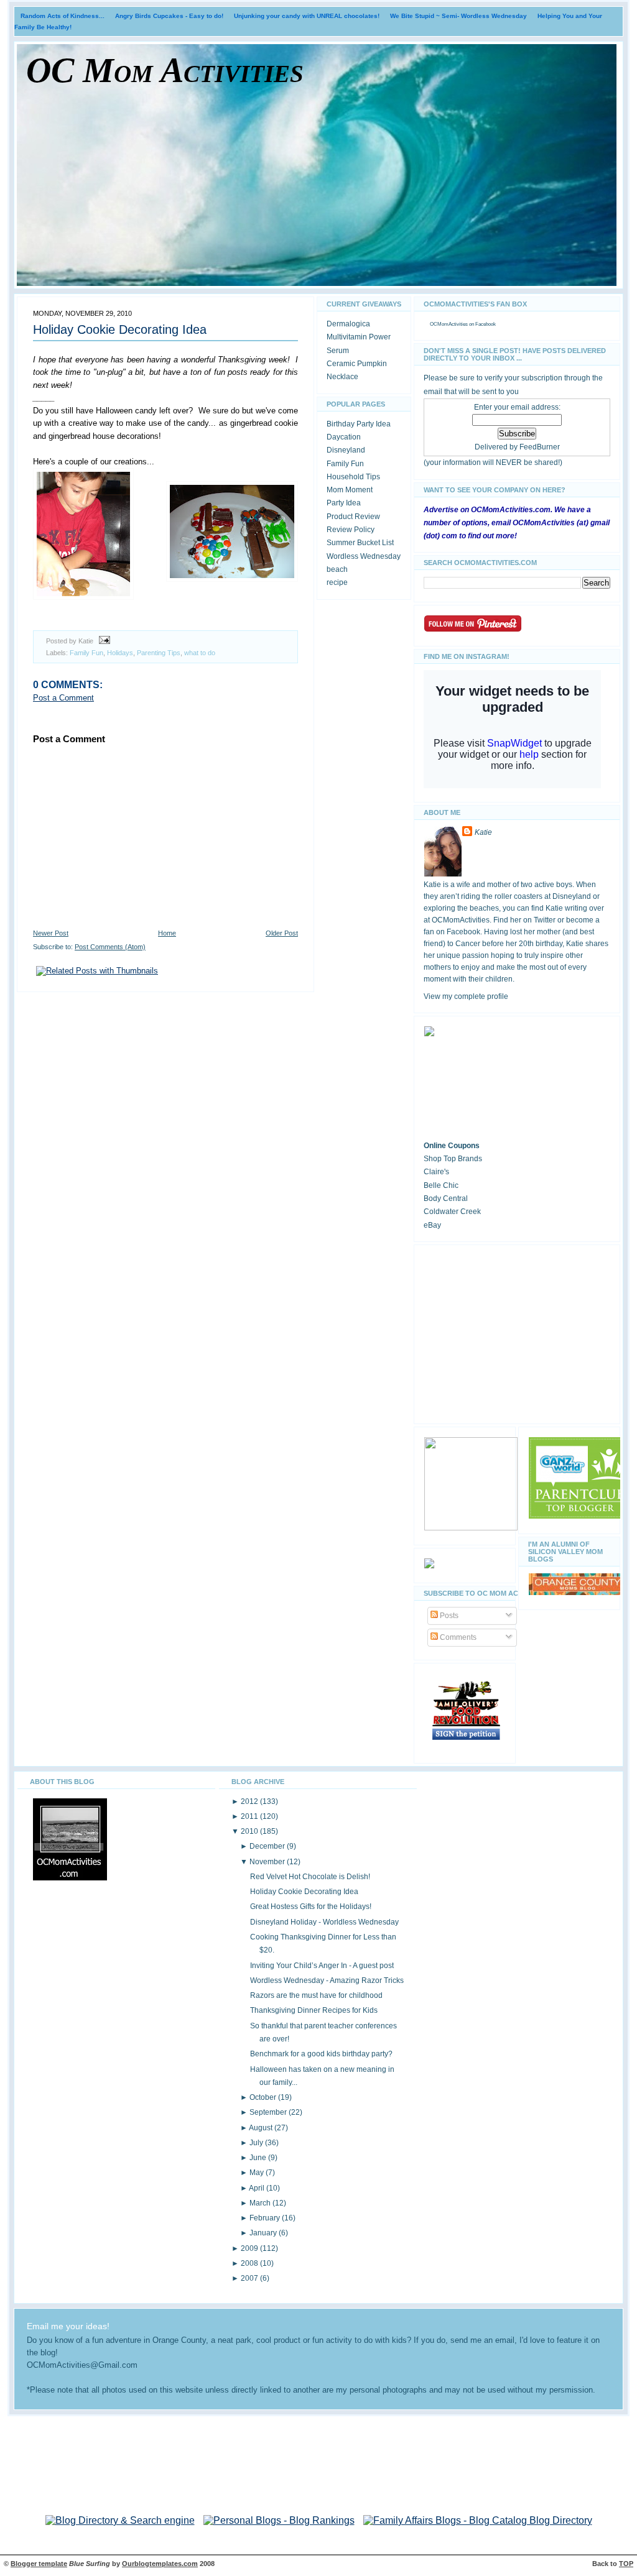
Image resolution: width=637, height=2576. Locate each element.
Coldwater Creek (452, 1212)
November (268, 1862)
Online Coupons (452, 1146)
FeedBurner (540, 447)
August (262, 2128)
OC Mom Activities (165, 70)
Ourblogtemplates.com (160, 2564)
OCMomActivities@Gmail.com (82, 2365)
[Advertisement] (517, 1332)
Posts (448, 1616)
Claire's (436, 1172)
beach (337, 569)
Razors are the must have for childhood (316, 1995)
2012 (250, 1801)
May (258, 2173)
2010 (250, 1831)
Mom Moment (350, 490)
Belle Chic (441, 1185)
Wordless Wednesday (364, 556)
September (269, 2112)
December (268, 1846)
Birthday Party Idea (359, 424)
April (258, 2188)
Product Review (353, 517)
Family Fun (86, 653)
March (261, 2203)
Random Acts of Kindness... (63, 16)
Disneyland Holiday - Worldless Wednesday (324, 1922)
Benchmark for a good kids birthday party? (321, 2054)
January (264, 2233)
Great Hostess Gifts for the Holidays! (311, 1907)
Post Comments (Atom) (110, 947)
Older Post (282, 933)
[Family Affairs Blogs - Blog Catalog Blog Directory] (478, 2520)
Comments (457, 1637)
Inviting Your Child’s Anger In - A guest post (322, 1966)
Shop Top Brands (453, 1159)
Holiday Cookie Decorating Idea (120, 329)
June (259, 2158)
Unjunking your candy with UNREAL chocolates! (307, 16)
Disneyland (346, 450)
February (266, 2218)
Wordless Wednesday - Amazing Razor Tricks (327, 1980)
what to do (200, 653)
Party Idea (344, 503)
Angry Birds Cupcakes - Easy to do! (169, 16)
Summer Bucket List (360, 543)
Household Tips (353, 477)
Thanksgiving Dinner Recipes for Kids (314, 2010)
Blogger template (39, 2564)
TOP (626, 2564)
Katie (483, 832)
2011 (250, 1816)
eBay (432, 1225)
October (264, 2097)
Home (167, 933)
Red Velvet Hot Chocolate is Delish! (310, 1877)
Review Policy (351, 530)
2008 (250, 2263)
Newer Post (51, 933)
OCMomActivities (449, 324)
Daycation (344, 437)
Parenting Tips (159, 653)
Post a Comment (63, 698)
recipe (337, 582)
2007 (250, 2278)
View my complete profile (466, 996)
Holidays (120, 653)
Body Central (446, 1198)
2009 (250, 2248)
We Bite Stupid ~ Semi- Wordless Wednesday (458, 16)
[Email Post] (103, 641)
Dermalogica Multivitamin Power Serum (359, 337)
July (257, 2143)
